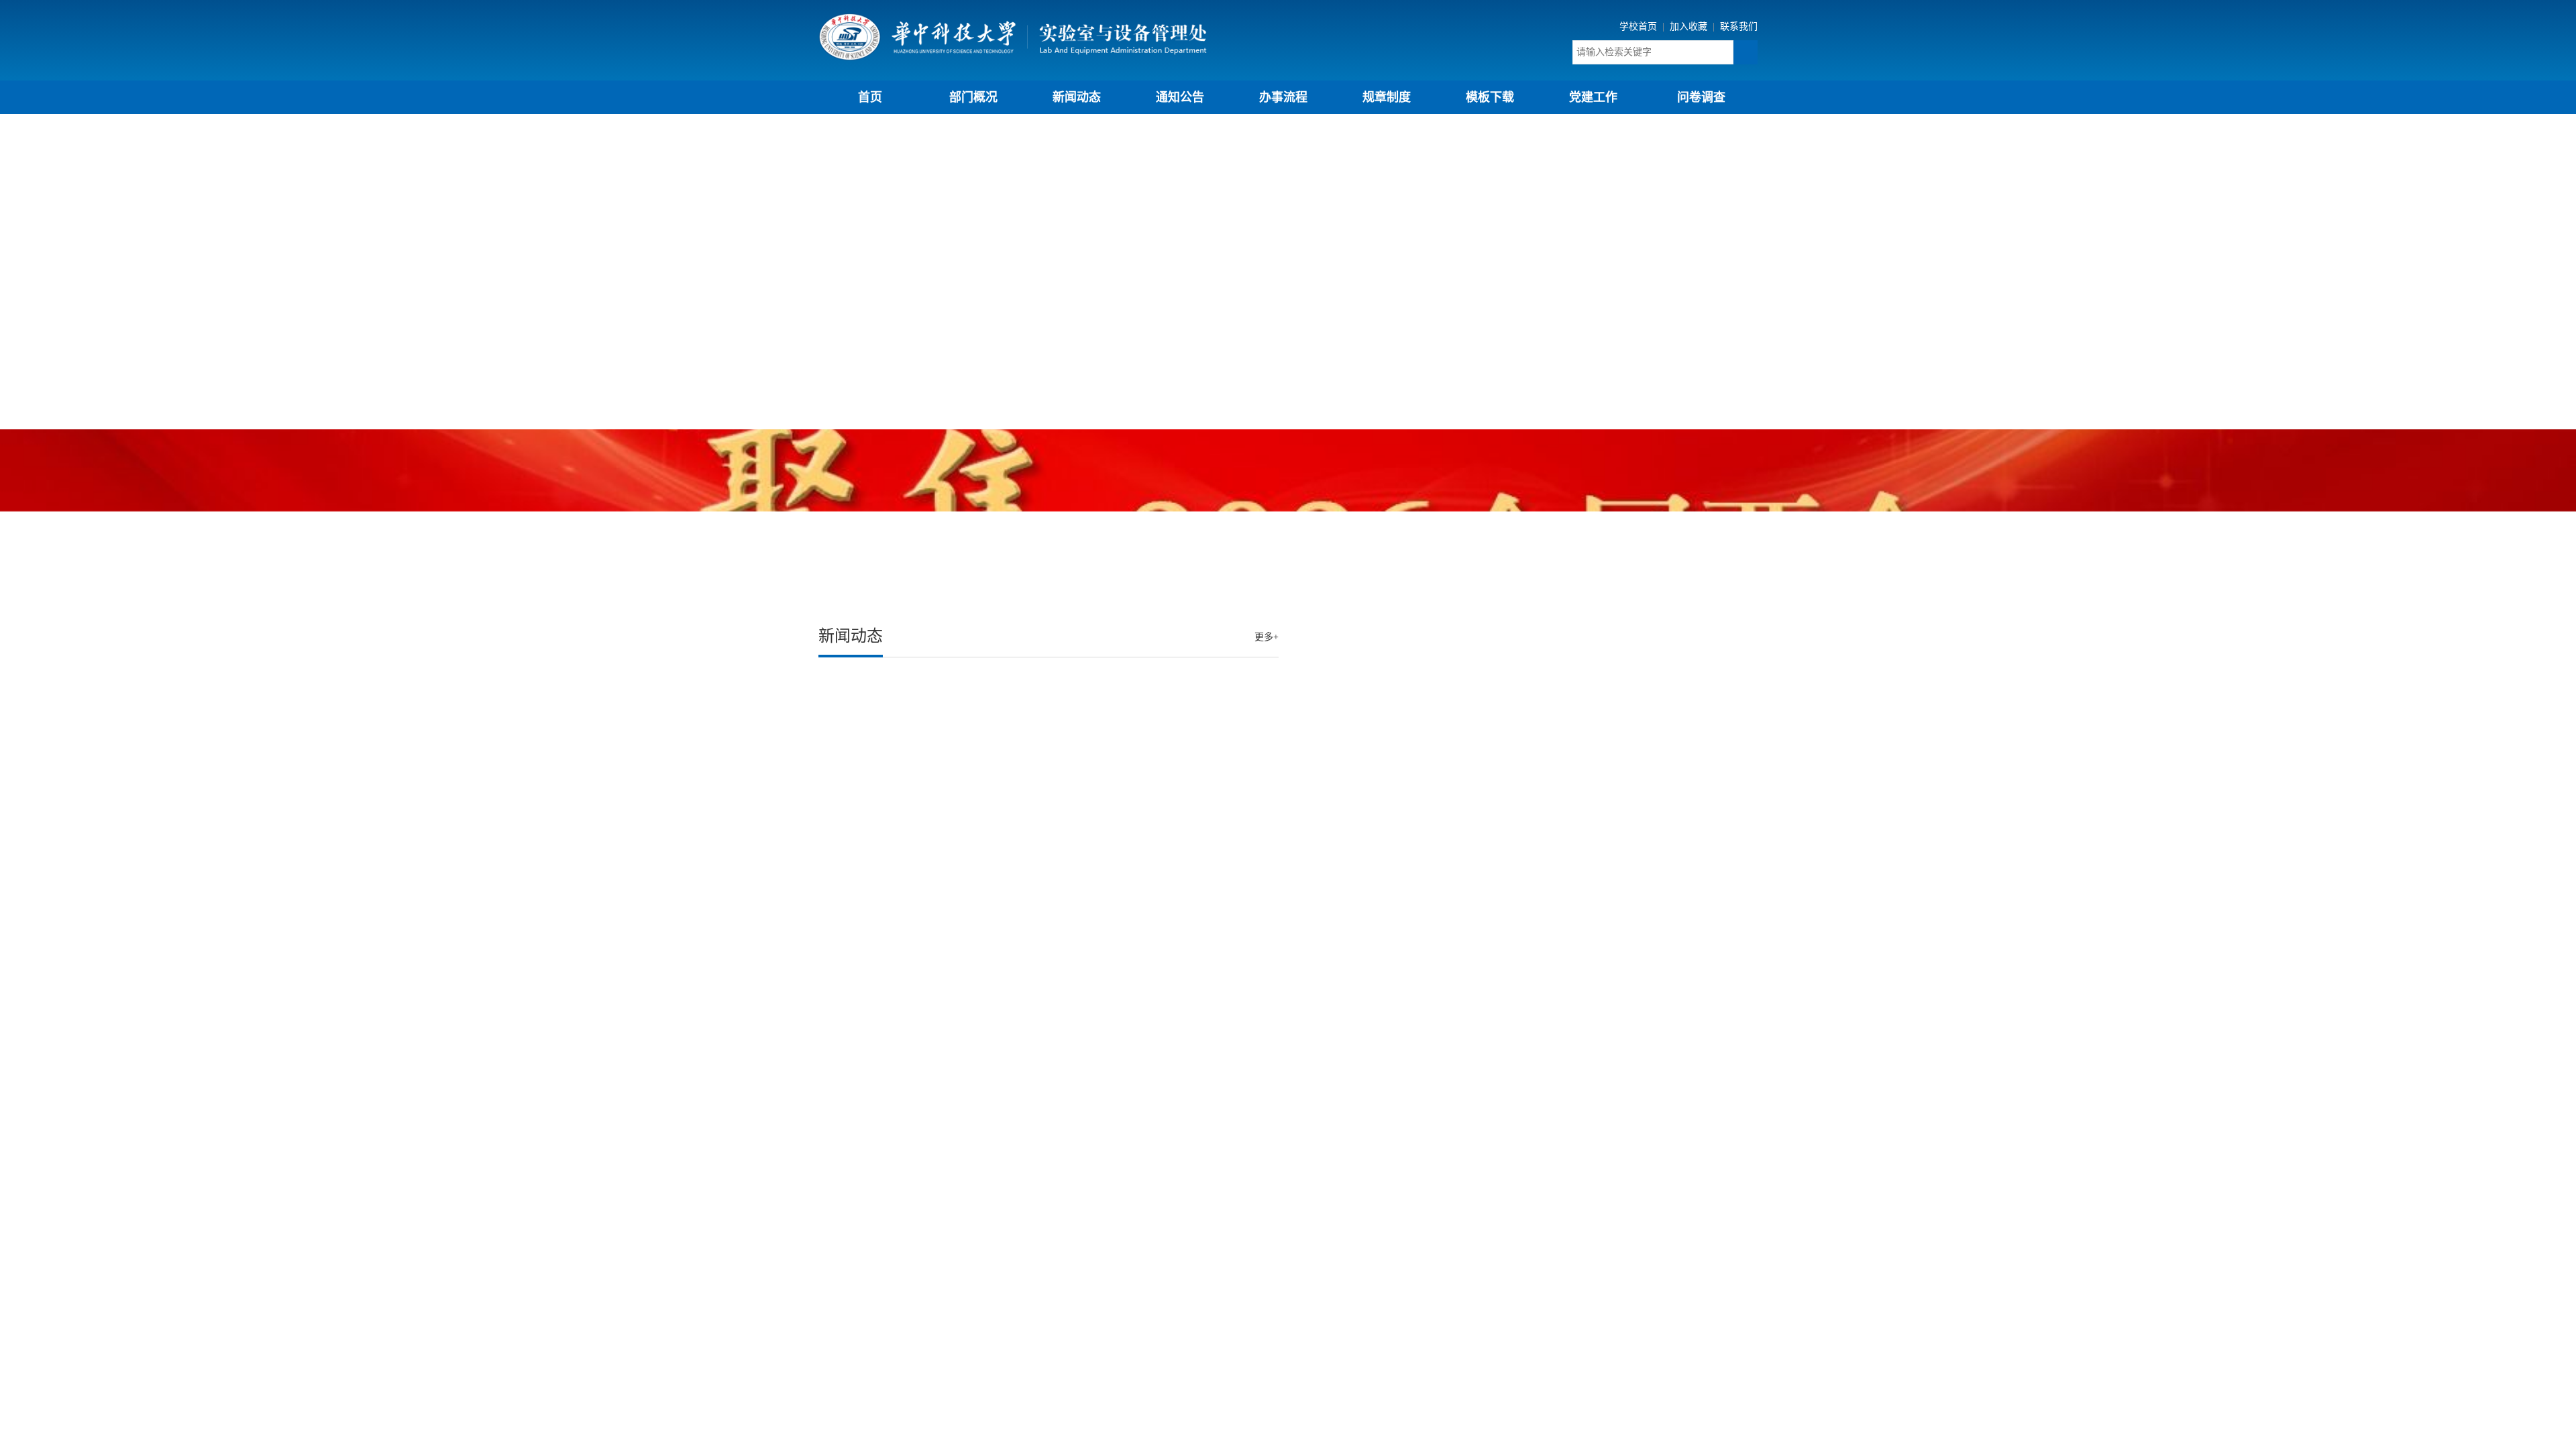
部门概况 (973, 97)
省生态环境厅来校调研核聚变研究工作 (910, 865)
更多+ (1267, 637)
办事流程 (1283, 97)
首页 (870, 97)
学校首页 (1640, 26)
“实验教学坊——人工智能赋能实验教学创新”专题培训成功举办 (968, 785)
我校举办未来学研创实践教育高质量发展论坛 (926, 704)
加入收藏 (1690, 26)
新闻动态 (1077, 97)
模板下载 (1490, 97)
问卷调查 (1701, 97)
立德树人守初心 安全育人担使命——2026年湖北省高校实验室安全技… (986, 838)
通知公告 (1180, 97)
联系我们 (1739, 26)
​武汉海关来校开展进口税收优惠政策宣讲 (915, 758)
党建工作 (1593, 97)
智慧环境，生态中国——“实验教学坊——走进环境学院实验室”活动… (984, 731)
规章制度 (1387, 97)
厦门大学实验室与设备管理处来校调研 (910, 811)
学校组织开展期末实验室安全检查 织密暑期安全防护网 (949, 677)
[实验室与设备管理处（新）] (1013, 36)
